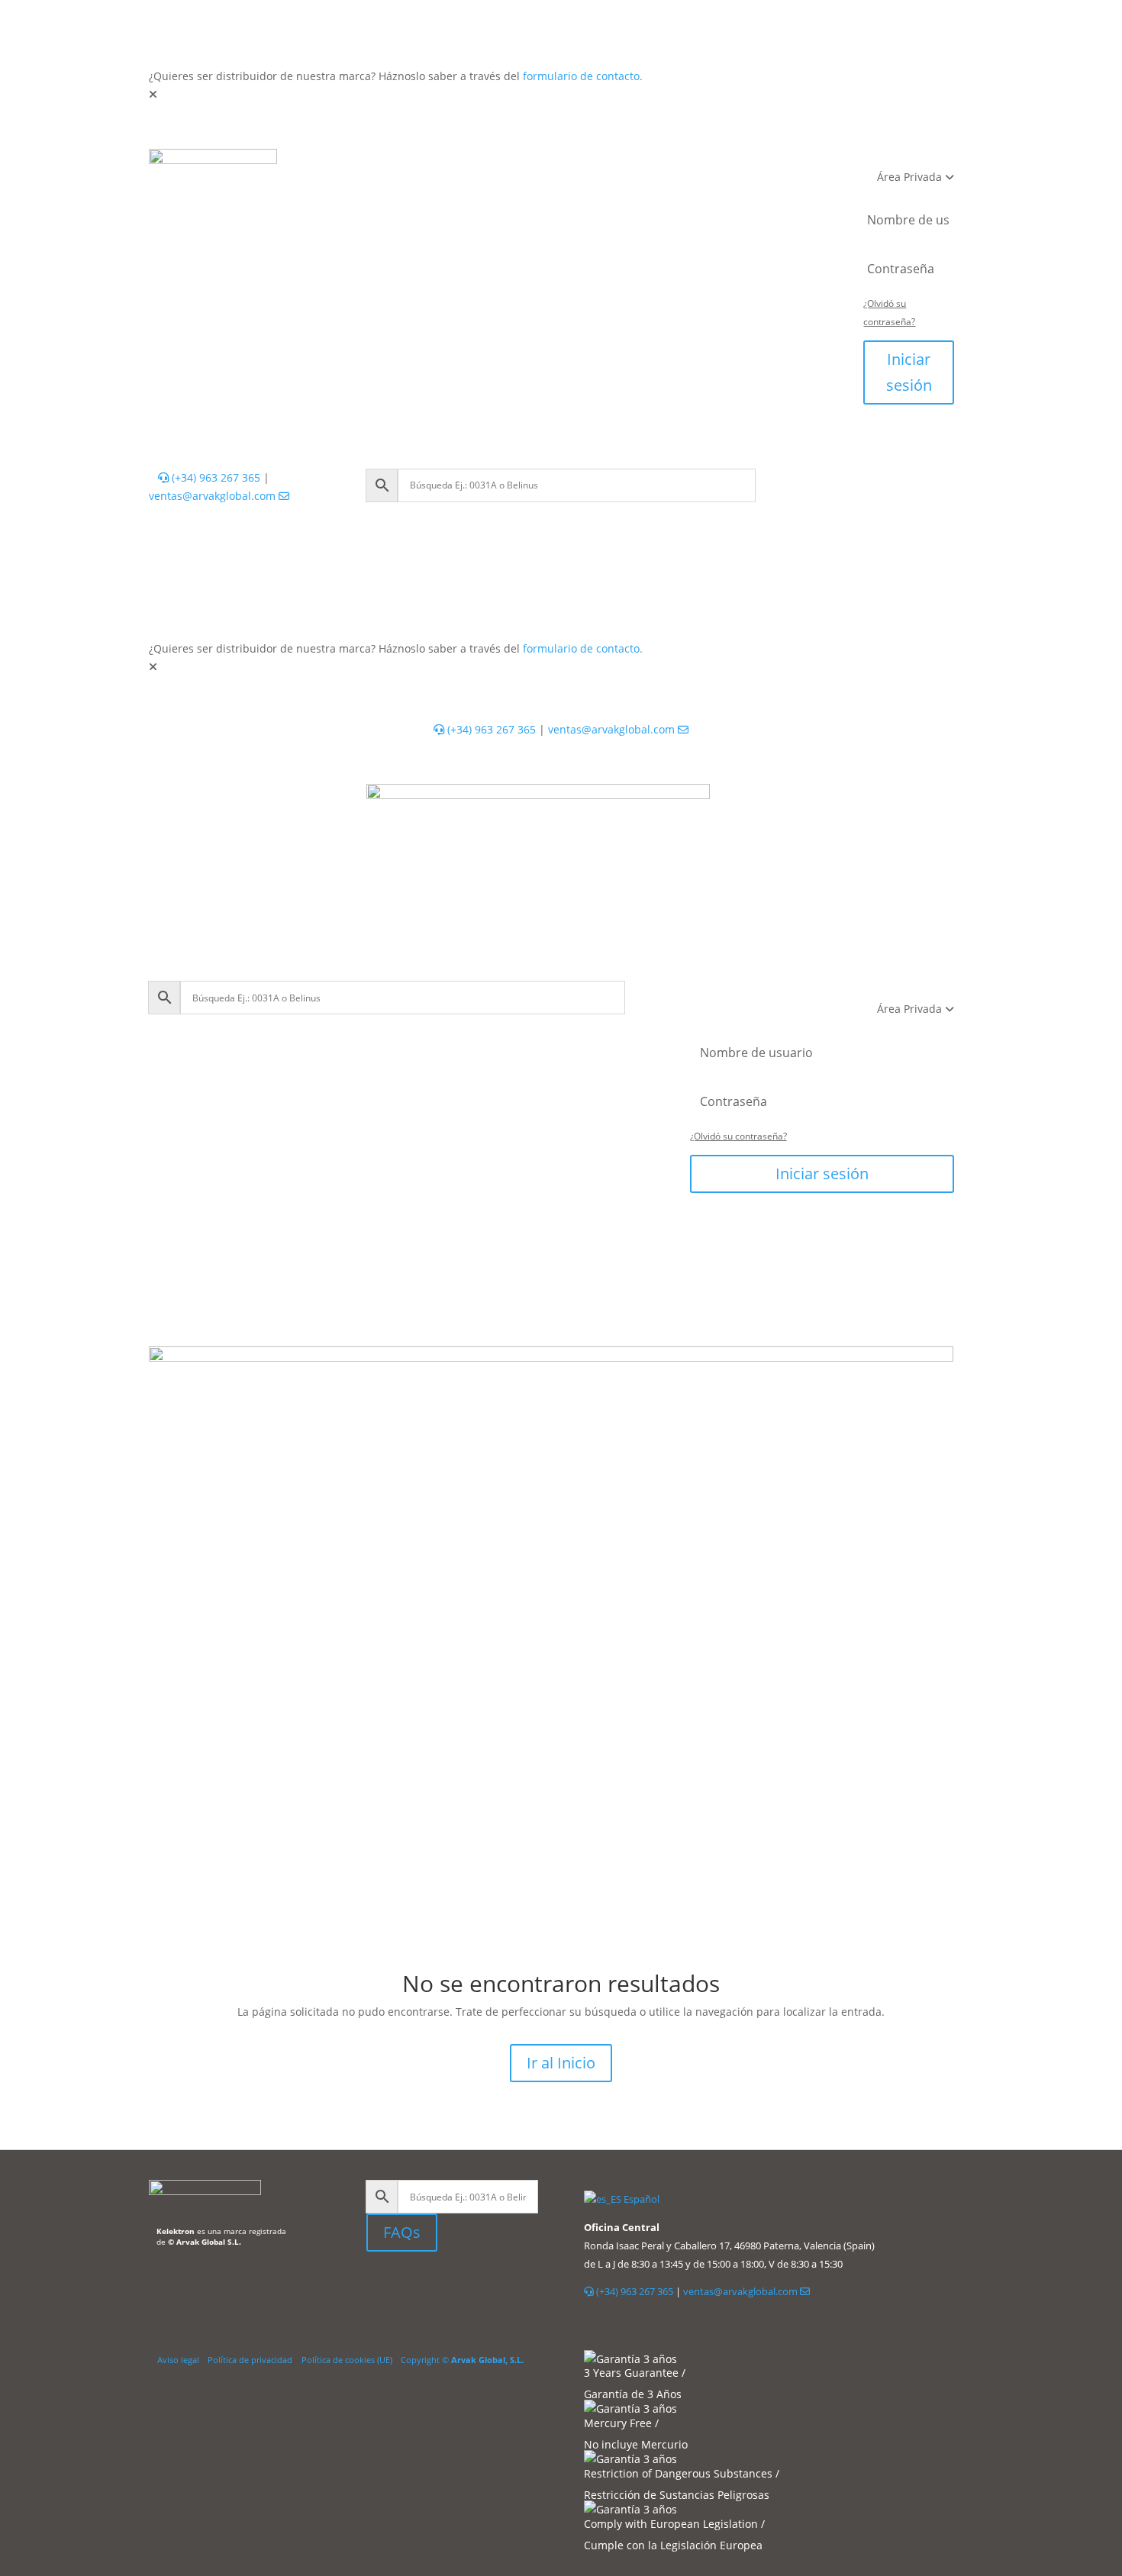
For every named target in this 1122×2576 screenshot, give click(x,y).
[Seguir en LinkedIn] (379, 2287)
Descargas (562, 194)
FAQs (402, 2232)
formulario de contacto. (583, 76)
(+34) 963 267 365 (214, 477)
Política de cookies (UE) (347, 2360)
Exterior (454, 164)
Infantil (592, 164)
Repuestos (668, 164)
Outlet (738, 164)
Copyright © (462, 2360)
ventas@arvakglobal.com (214, 496)
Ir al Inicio (561, 2063)
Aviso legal (178, 2360)
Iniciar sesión (909, 372)
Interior (385, 164)
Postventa (480, 194)
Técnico (524, 164)
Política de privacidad (250, 2360)
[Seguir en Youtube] (447, 2287)
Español (640, 2199)
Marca (635, 194)
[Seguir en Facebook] (417, 2287)
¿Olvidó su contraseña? (738, 1136)
